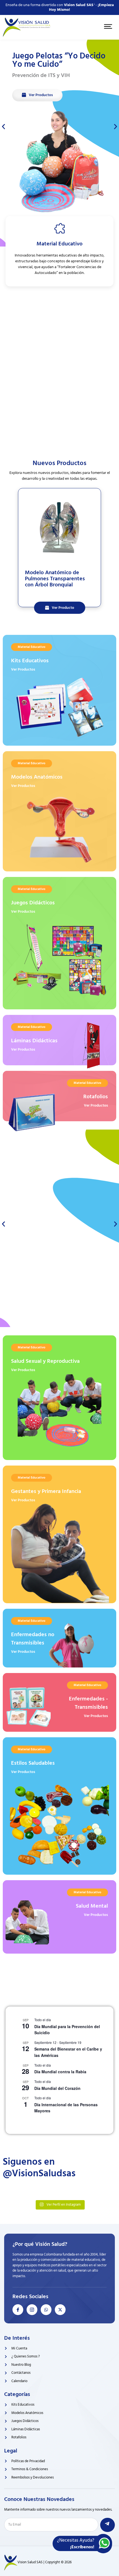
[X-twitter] (60, 2310)
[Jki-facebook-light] (18, 2310)
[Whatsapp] (46, 2310)
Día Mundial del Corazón (57, 2088)
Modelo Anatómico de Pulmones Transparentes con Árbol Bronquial (55, 579)
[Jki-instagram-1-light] (32, 2310)
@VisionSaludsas (39, 2173)
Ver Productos (23, 669)
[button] (3, 126)
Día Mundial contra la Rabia (60, 2072)
